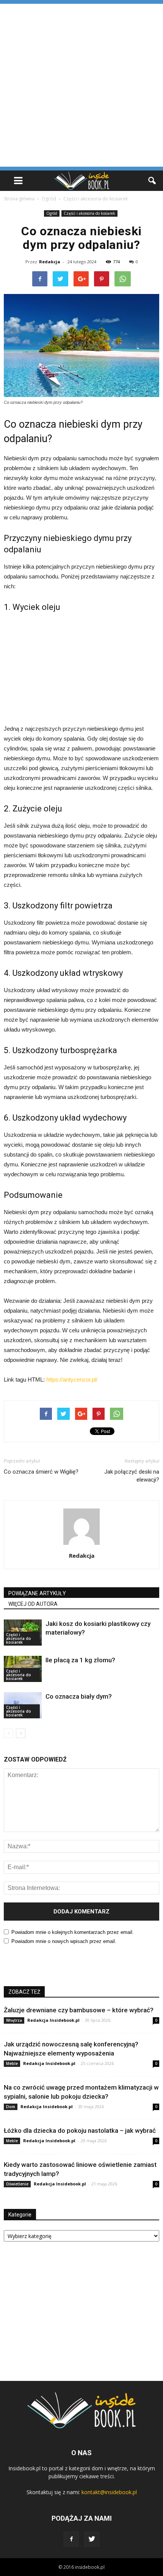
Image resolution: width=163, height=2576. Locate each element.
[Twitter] (92, 2539)
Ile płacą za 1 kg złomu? (80, 1660)
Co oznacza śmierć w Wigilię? (41, 1472)
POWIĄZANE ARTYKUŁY (37, 1593)
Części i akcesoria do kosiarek (89, 213)
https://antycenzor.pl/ (72, 1379)
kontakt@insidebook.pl (109, 2492)
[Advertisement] (81, 85)
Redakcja (50, 262)
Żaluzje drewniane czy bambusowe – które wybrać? (79, 2010)
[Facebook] (71, 2539)
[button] (152, 181)
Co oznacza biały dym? (79, 1696)
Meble (12, 2063)
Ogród (52, 213)
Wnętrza (14, 2020)
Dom (11, 2107)
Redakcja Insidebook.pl (53, 2020)
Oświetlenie (17, 2184)
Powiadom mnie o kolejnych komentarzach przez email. (73, 1932)
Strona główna (19, 199)
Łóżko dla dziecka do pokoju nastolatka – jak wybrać (80, 2131)
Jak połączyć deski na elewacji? (132, 1476)
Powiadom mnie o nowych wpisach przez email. (64, 1941)
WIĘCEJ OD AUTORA (33, 1604)
